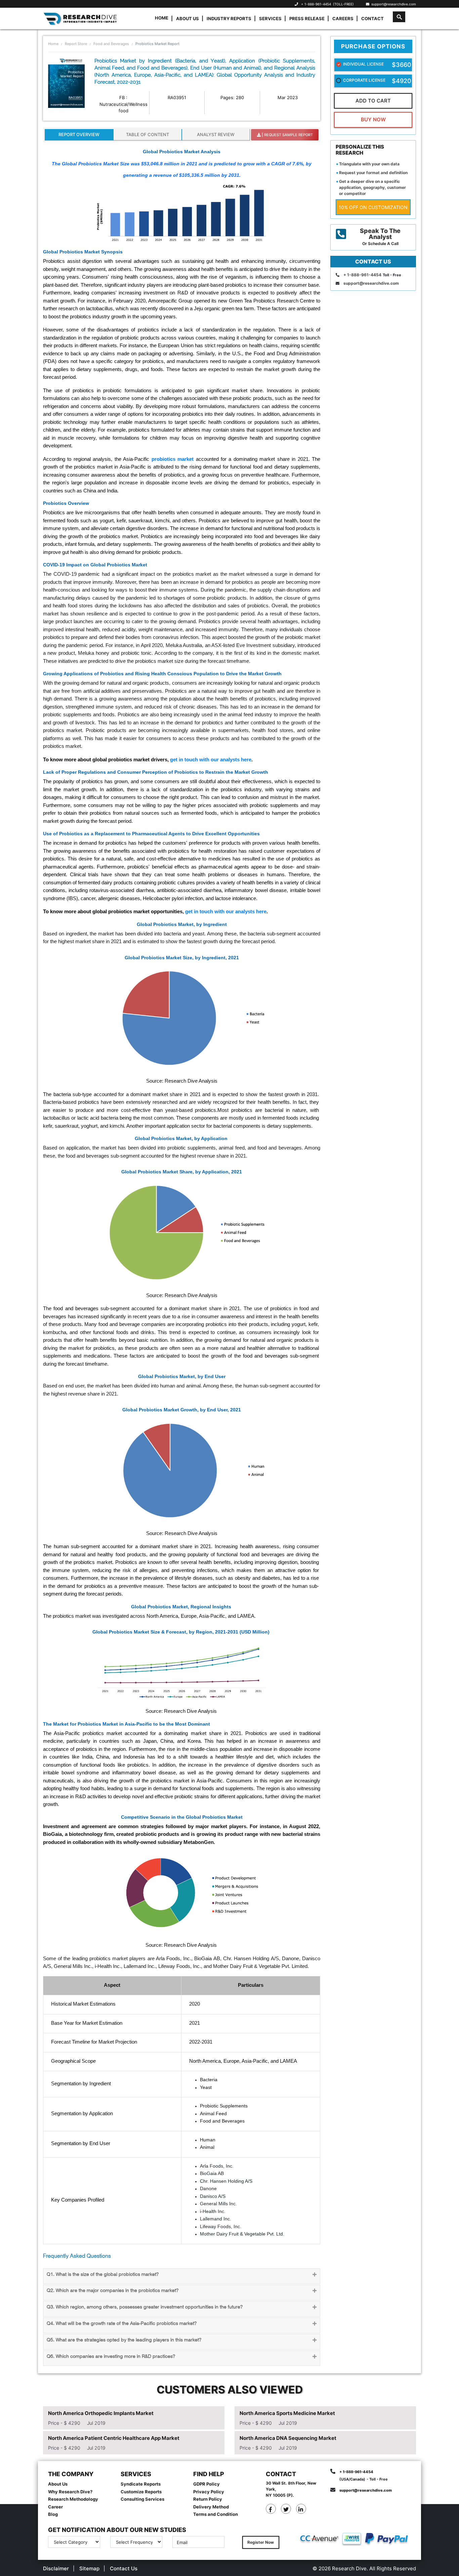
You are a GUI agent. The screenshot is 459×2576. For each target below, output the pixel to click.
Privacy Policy (209, 2492)
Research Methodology (73, 2499)
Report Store (76, 44)
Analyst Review (216, 134)
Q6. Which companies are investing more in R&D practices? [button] (111, 2357)
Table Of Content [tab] (148, 134)
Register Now (261, 2542)
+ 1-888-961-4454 (316, 4)
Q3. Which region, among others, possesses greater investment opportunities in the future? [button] (145, 2307)
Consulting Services (142, 2499)
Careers (343, 18)
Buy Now (373, 119)
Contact (372, 18)
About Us (187, 18)
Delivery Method (211, 2507)
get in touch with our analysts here (211, 759)
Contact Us (124, 2568)
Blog (53, 2514)
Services (270, 18)
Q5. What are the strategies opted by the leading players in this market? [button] (124, 2340)
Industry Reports (229, 18)
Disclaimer (56, 2568)
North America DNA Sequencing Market (288, 2438)
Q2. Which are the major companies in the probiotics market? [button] (113, 2291)
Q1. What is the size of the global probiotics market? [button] (103, 2275)
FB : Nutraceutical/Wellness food (123, 104)
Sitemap (89, 2568)
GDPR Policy (206, 2484)
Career (55, 2507)
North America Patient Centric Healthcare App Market (114, 2438)
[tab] (182, 2276)
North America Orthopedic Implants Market (101, 2413)
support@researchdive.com (393, 4)
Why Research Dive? (70, 2492)
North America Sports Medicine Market (287, 2413)
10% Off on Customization (373, 207)
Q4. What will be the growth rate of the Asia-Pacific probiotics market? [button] (122, 2324)
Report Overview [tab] (79, 134)
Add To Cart (373, 101)
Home (162, 18)
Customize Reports (141, 2492)
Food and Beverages (111, 44)
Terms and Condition (216, 2514)
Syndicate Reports (141, 2484)
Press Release (307, 18)
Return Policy (208, 2499)
